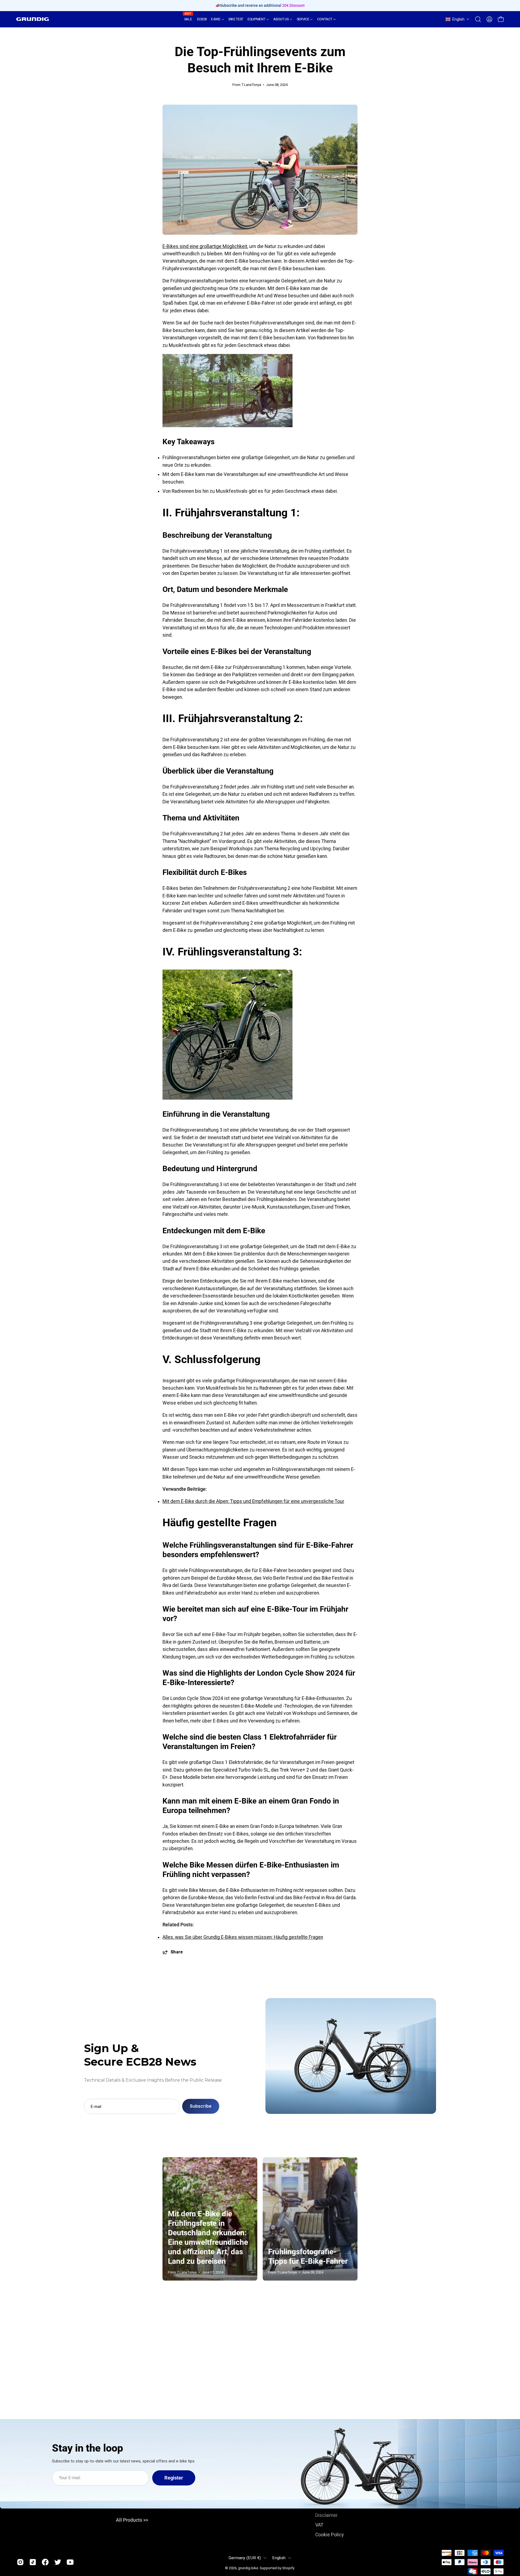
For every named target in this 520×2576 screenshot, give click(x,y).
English (279, 2558)
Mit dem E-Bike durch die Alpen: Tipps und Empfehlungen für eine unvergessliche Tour (253, 1501)
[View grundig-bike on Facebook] (45, 2562)
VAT (319, 2525)
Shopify (288, 2568)
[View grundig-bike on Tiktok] (33, 2562)
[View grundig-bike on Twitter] (58, 2562)
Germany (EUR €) (245, 2558)
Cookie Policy (329, 2535)
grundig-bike (248, 2568)
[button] (458, 19)
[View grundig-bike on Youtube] (70, 2562)
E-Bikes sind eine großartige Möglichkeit (205, 246)
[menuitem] (188, 19)
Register (174, 2478)
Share (177, 1952)
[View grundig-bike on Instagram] (20, 2562)
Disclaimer (326, 2515)
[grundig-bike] (32, 19)
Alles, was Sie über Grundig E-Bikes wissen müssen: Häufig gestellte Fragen (243, 1937)
